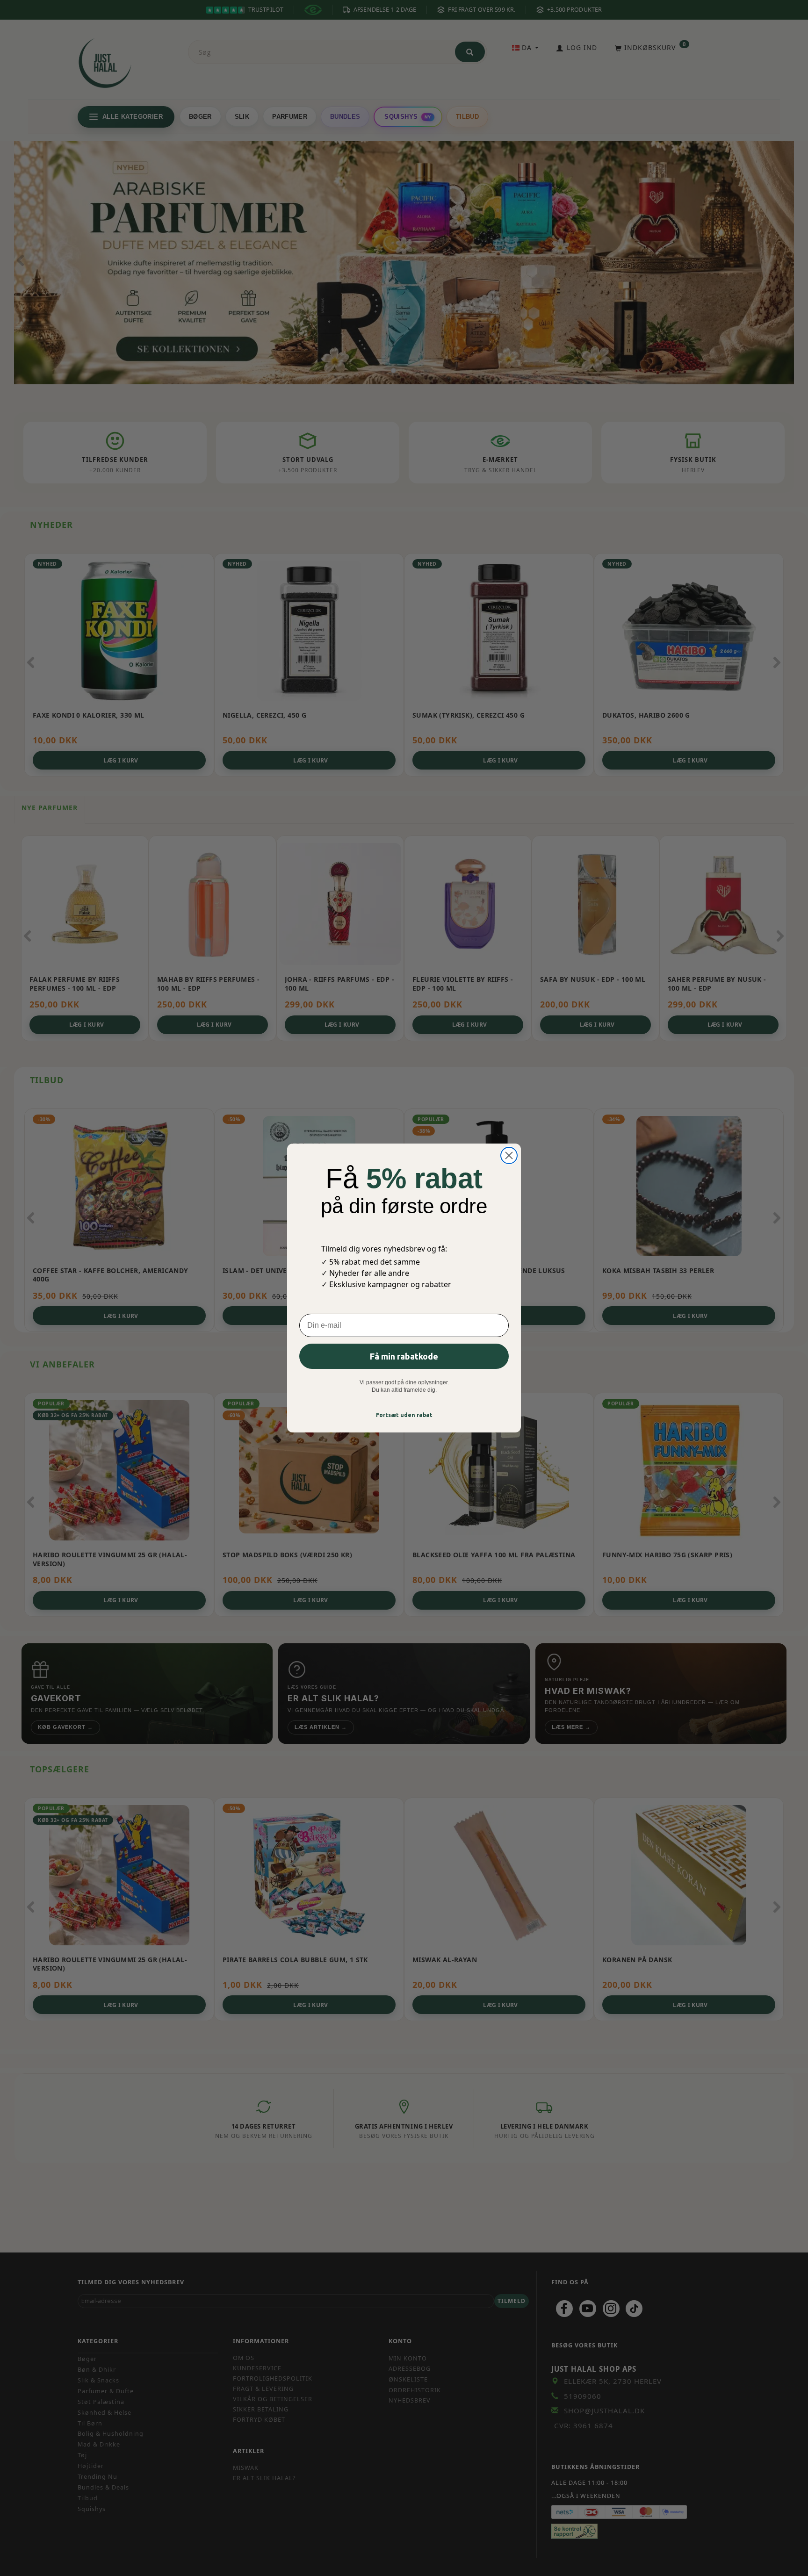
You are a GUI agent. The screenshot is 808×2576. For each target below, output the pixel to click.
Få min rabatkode (404, 1356)
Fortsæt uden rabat (404, 1415)
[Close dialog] (509, 1155)
